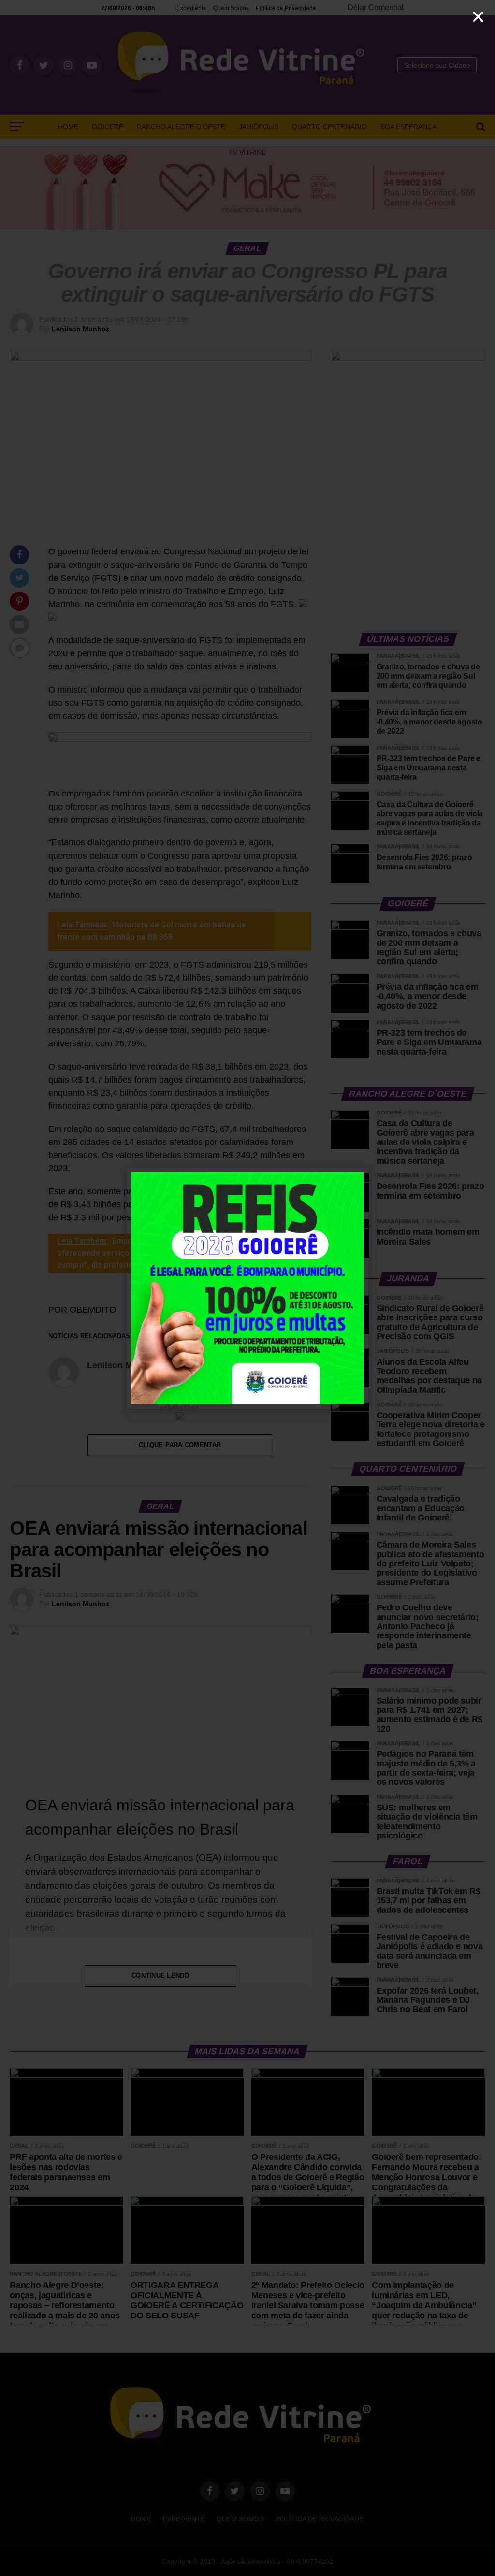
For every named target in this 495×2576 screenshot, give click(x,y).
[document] (247, 1288)
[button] (478, 17)
